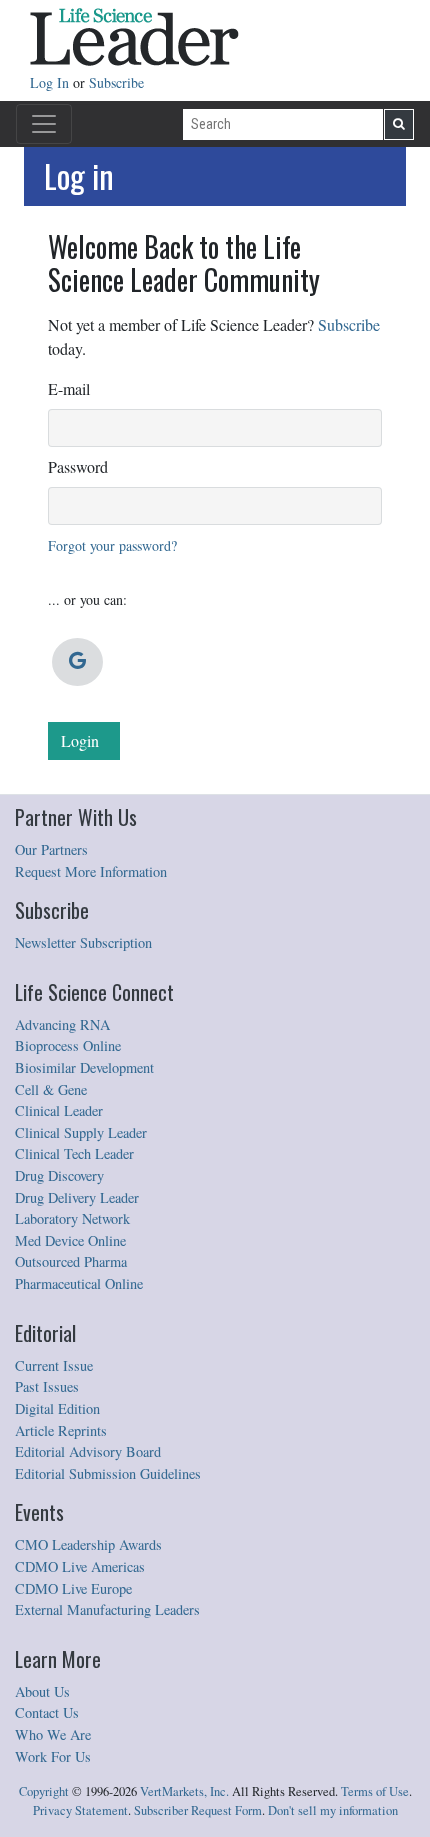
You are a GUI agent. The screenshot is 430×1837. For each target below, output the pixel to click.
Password (78, 466)
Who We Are (53, 1734)
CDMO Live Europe (73, 1588)
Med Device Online (70, 1240)
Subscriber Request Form (198, 1810)
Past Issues (47, 1386)
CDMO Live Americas (80, 1566)
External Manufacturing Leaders (107, 1609)
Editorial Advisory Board (88, 1451)
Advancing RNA (62, 1024)
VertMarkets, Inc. (184, 1791)
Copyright (44, 1791)
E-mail (69, 388)
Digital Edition (57, 1408)
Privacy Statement (80, 1810)
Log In (51, 82)
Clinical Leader (59, 1110)
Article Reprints (61, 1430)
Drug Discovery (59, 1175)
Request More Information (91, 871)
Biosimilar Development (84, 1067)
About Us (42, 1691)
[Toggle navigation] (44, 124)
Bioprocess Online (68, 1045)
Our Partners (51, 849)
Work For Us (53, 1756)
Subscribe (116, 82)
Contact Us (47, 1712)
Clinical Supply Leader (81, 1132)
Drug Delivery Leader (77, 1197)
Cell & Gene (51, 1089)
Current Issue (54, 1365)
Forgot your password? (112, 545)
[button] (77, 662)
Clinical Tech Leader (74, 1153)
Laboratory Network (72, 1218)
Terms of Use (375, 1791)
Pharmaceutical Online (79, 1283)
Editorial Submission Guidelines (108, 1473)
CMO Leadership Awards (88, 1544)
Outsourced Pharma (71, 1261)
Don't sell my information (333, 1810)
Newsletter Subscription (83, 942)
